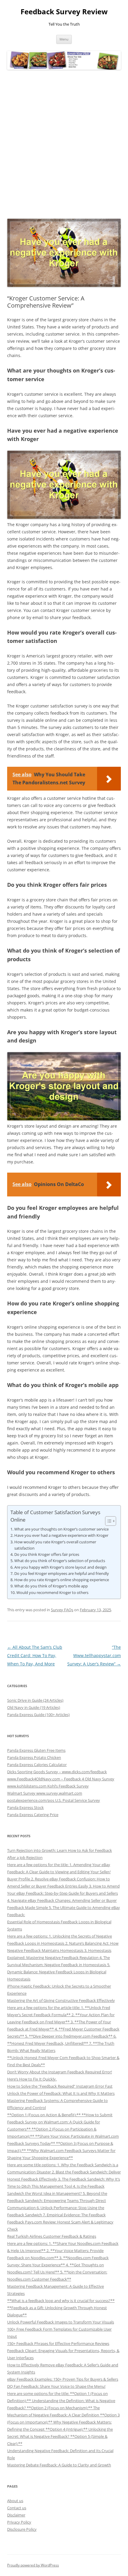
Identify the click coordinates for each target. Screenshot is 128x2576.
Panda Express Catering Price (33, 1815)
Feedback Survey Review (64, 12)
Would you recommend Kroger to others (52, 1592)
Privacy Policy (19, 2522)
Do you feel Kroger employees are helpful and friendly (62, 1573)
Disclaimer (16, 2515)
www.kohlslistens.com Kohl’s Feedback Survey (48, 1786)
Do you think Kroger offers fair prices (47, 1554)
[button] (108, 1521)
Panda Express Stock (25, 1807)
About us (15, 2501)
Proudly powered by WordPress (33, 2565)
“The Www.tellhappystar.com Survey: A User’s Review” (94, 1655)
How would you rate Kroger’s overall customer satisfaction (55, 1545)
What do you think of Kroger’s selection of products (60, 1561)
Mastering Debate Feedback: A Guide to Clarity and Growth (59, 2465)
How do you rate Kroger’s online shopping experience (62, 1580)
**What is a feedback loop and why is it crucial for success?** (61, 2301)
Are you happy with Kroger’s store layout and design (60, 1567)
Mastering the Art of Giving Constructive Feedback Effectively (61, 2000)
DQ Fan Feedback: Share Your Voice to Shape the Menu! (56, 2386)
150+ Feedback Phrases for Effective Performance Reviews (58, 2343)
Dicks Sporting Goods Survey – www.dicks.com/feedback (57, 1772)
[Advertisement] (64, 144)
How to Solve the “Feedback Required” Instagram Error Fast (60, 2086)
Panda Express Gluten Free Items (36, 1750)
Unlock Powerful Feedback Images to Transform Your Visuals (61, 2322)
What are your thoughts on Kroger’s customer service (61, 1529)
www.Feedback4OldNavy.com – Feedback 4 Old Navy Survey (61, 1779)
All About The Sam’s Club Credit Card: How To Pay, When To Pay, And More (35, 1655)
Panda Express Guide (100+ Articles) (38, 1715)
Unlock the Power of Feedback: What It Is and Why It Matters (61, 2093)
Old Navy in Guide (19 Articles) (34, 1707)
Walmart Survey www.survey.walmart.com (45, 1793)
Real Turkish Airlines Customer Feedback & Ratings (52, 2236)
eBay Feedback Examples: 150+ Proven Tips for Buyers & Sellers (63, 2379)
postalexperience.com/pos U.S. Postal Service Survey (54, 1800)
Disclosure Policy (22, 2529)
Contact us (17, 2508)
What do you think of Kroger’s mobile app (51, 1586)
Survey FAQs (62, 1610)
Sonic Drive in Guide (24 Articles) (35, 1700)
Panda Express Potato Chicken (34, 1757)
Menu (64, 39)
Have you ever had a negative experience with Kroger (61, 1535)
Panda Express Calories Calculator (37, 1765)
